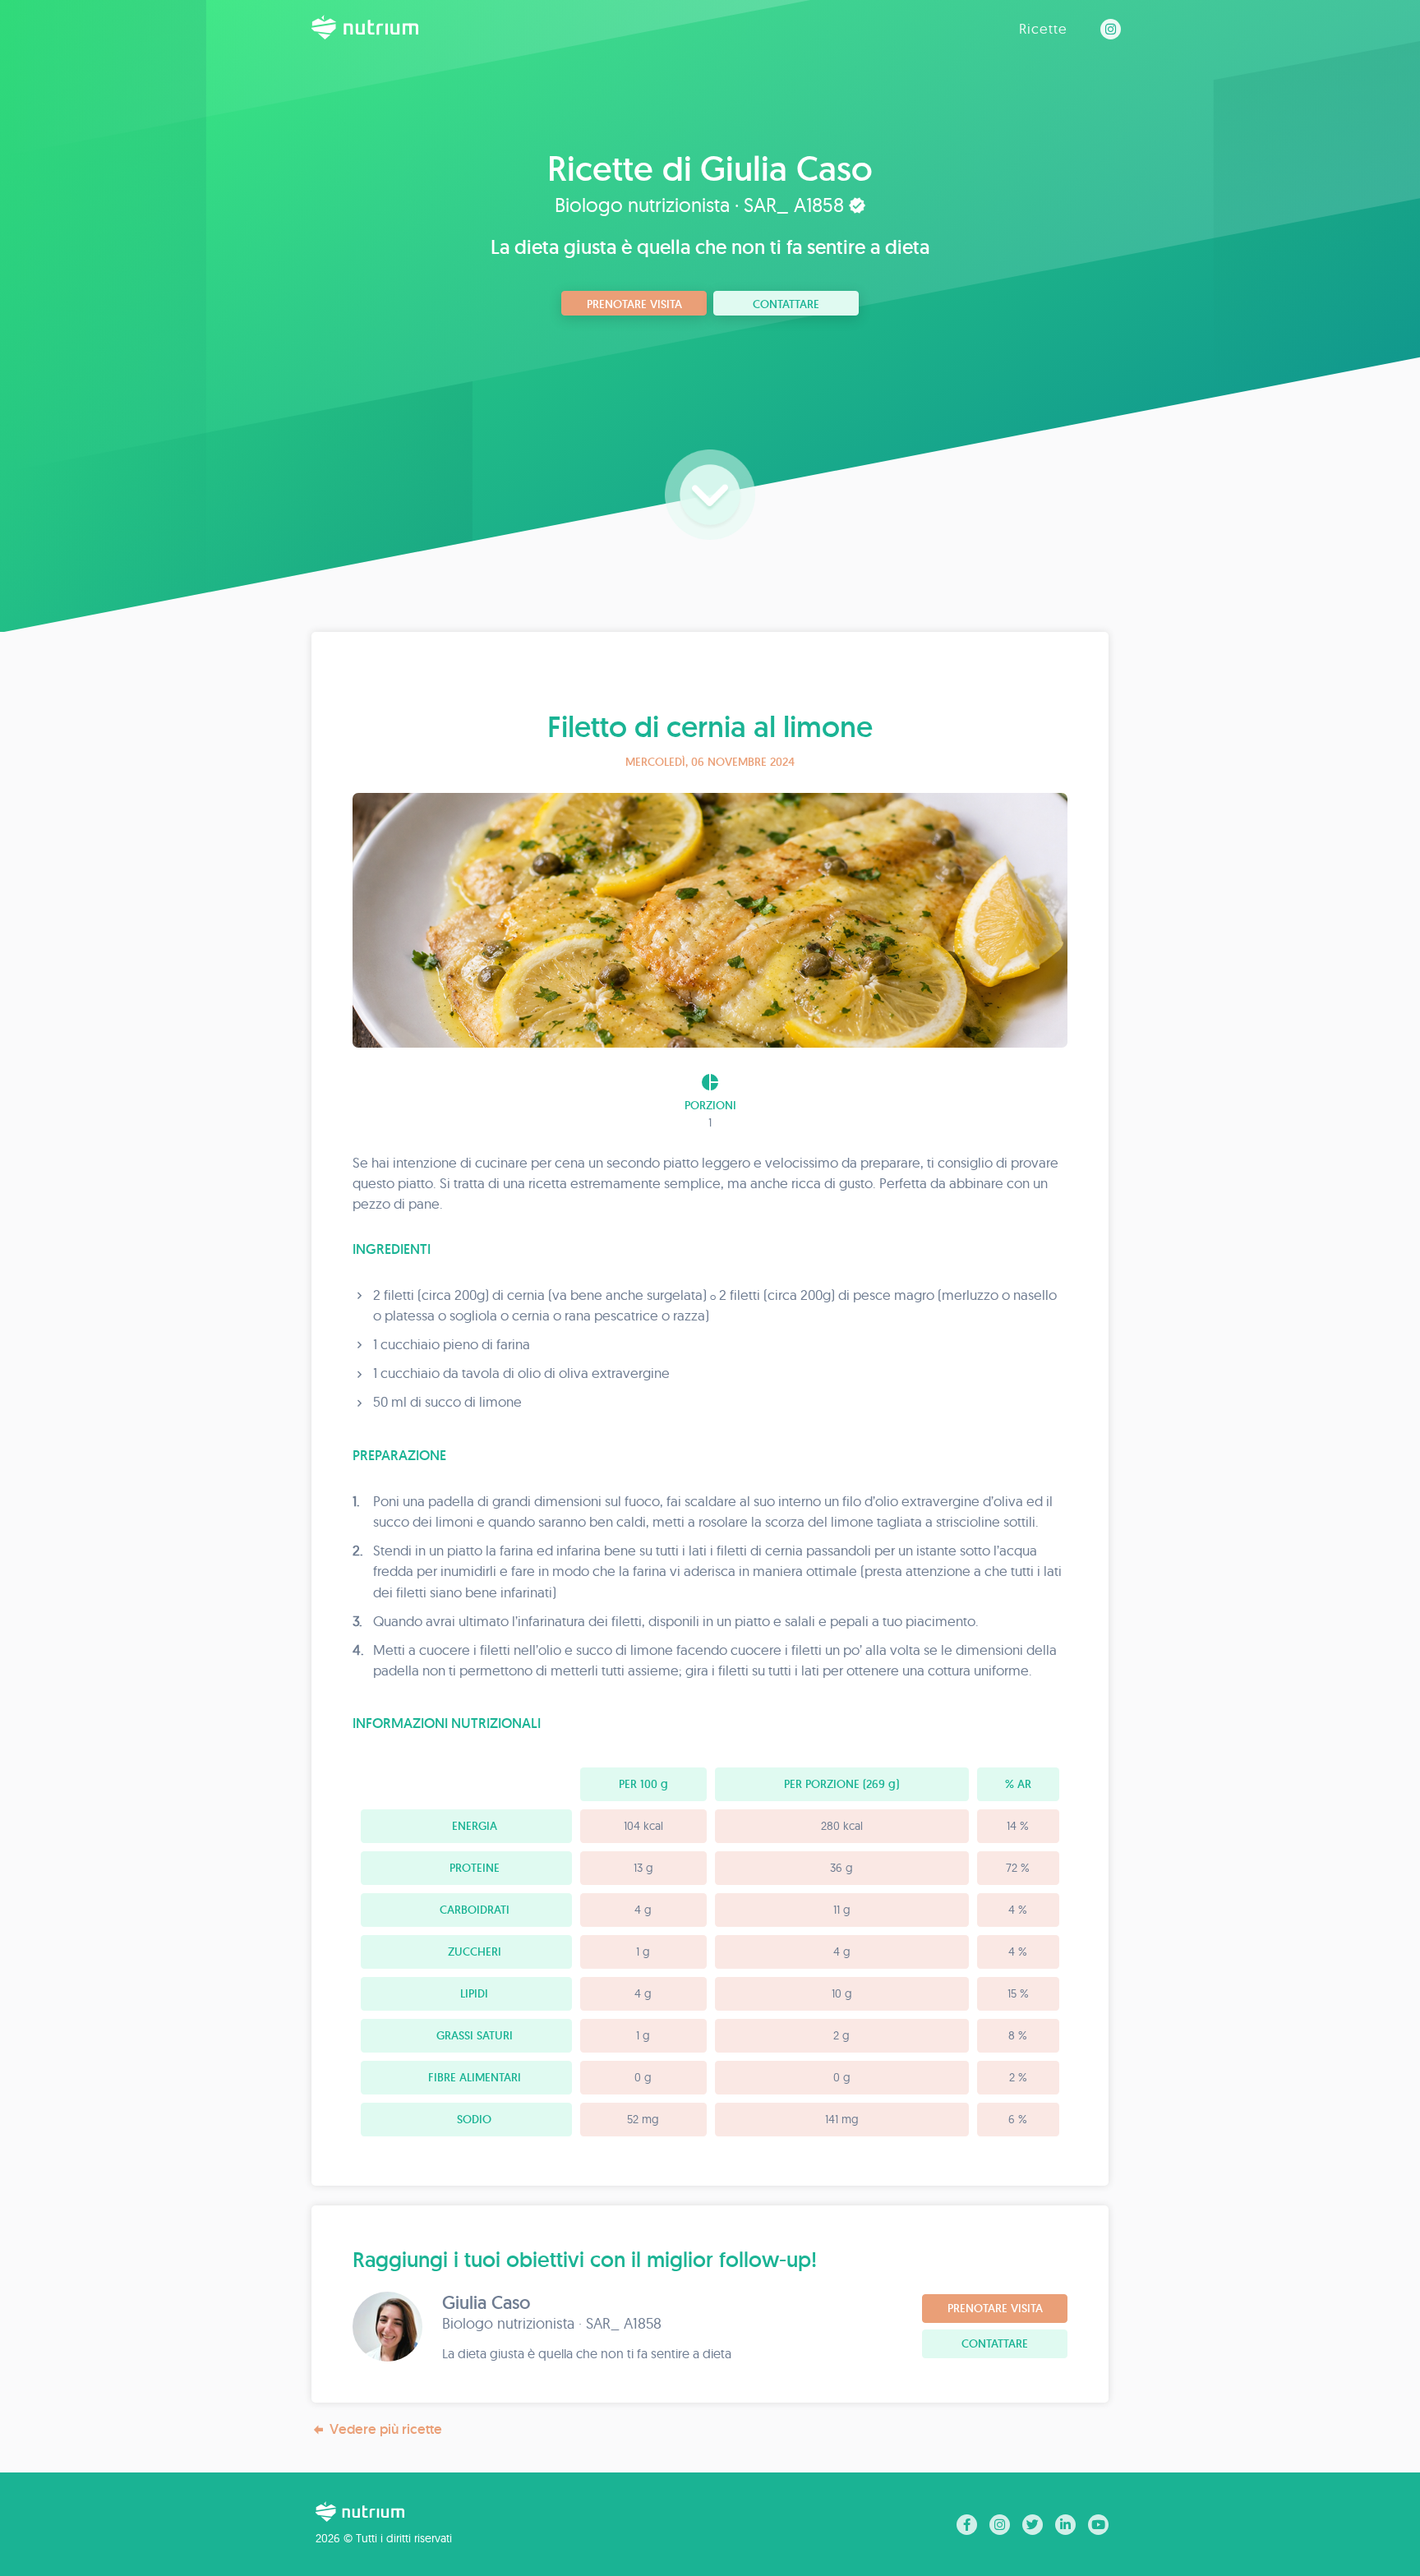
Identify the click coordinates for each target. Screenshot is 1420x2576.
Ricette (1043, 28)
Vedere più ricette (386, 2429)
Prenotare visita (634, 304)
